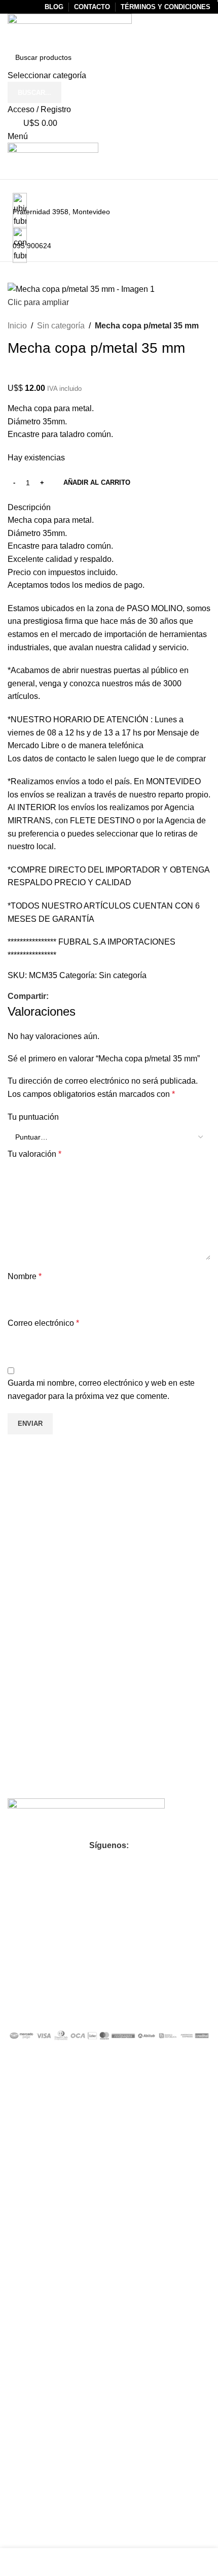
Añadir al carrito (97, 482)
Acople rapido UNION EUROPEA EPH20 (57, 1514)
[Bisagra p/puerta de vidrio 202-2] (133, 1493)
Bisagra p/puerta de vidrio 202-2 (159, 1513)
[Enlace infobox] (109, 1023)
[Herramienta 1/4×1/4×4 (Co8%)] (31, 1661)
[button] (58, 1561)
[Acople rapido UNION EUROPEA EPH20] (31, 1493)
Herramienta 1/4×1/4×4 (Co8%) (55, 1681)
